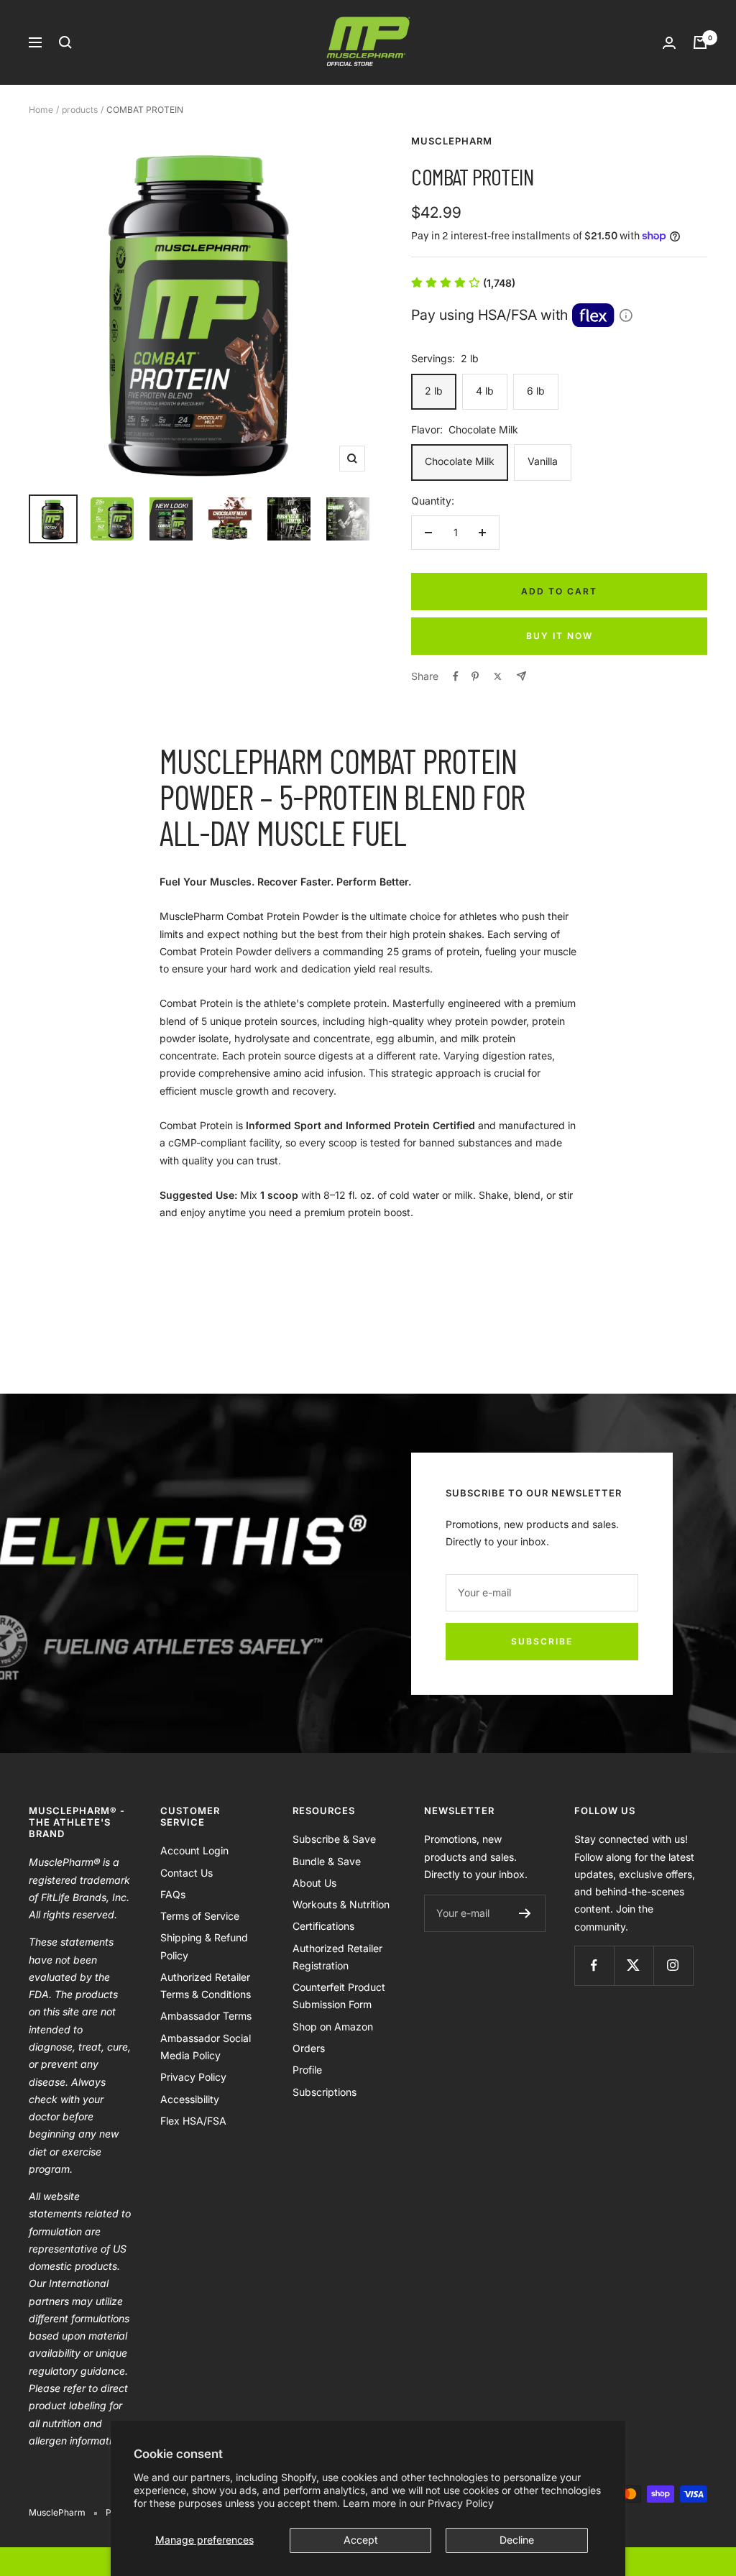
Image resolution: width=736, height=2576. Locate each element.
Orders (309, 2048)
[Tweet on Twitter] (498, 676)
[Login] (669, 43)
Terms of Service (200, 1916)
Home (41, 110)
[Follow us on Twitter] (634, 1965)
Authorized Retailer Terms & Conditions (206, 1986)
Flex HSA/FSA (193, 2121)
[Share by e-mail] (521, 676)
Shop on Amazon (333, 2027)
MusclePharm (452, 141)
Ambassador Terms (206, 2016)
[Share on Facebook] (456, 676)
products (80, 110)
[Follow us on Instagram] (673, 1965)
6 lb (536, 391)
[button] (463, 283)
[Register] (525, 1913)
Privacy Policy (461, 2503)
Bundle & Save (327, 1861)
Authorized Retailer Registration (337, 1957)
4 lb (485, 391)
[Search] (65, 42)
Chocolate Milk (460, 461)
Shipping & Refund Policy (204, 1946)
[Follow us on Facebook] (594, 1965)
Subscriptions (325, 2092)
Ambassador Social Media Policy (206, 2047)
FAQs (173, 1894)
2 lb (434, 391)
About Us (314, 1883)
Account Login (194, 1850)
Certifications (323, 1926)
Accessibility (190, 2099)
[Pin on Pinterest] (475, 676)
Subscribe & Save (334, 1839)
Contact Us (187, 1873)
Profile (307, 2070)
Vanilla (543, 461)
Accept (361, 2540)
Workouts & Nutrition (341, 1904)
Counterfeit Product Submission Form (339, 1996)
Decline (517, 2540)
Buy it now (560, 636)
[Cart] (700, 42)
